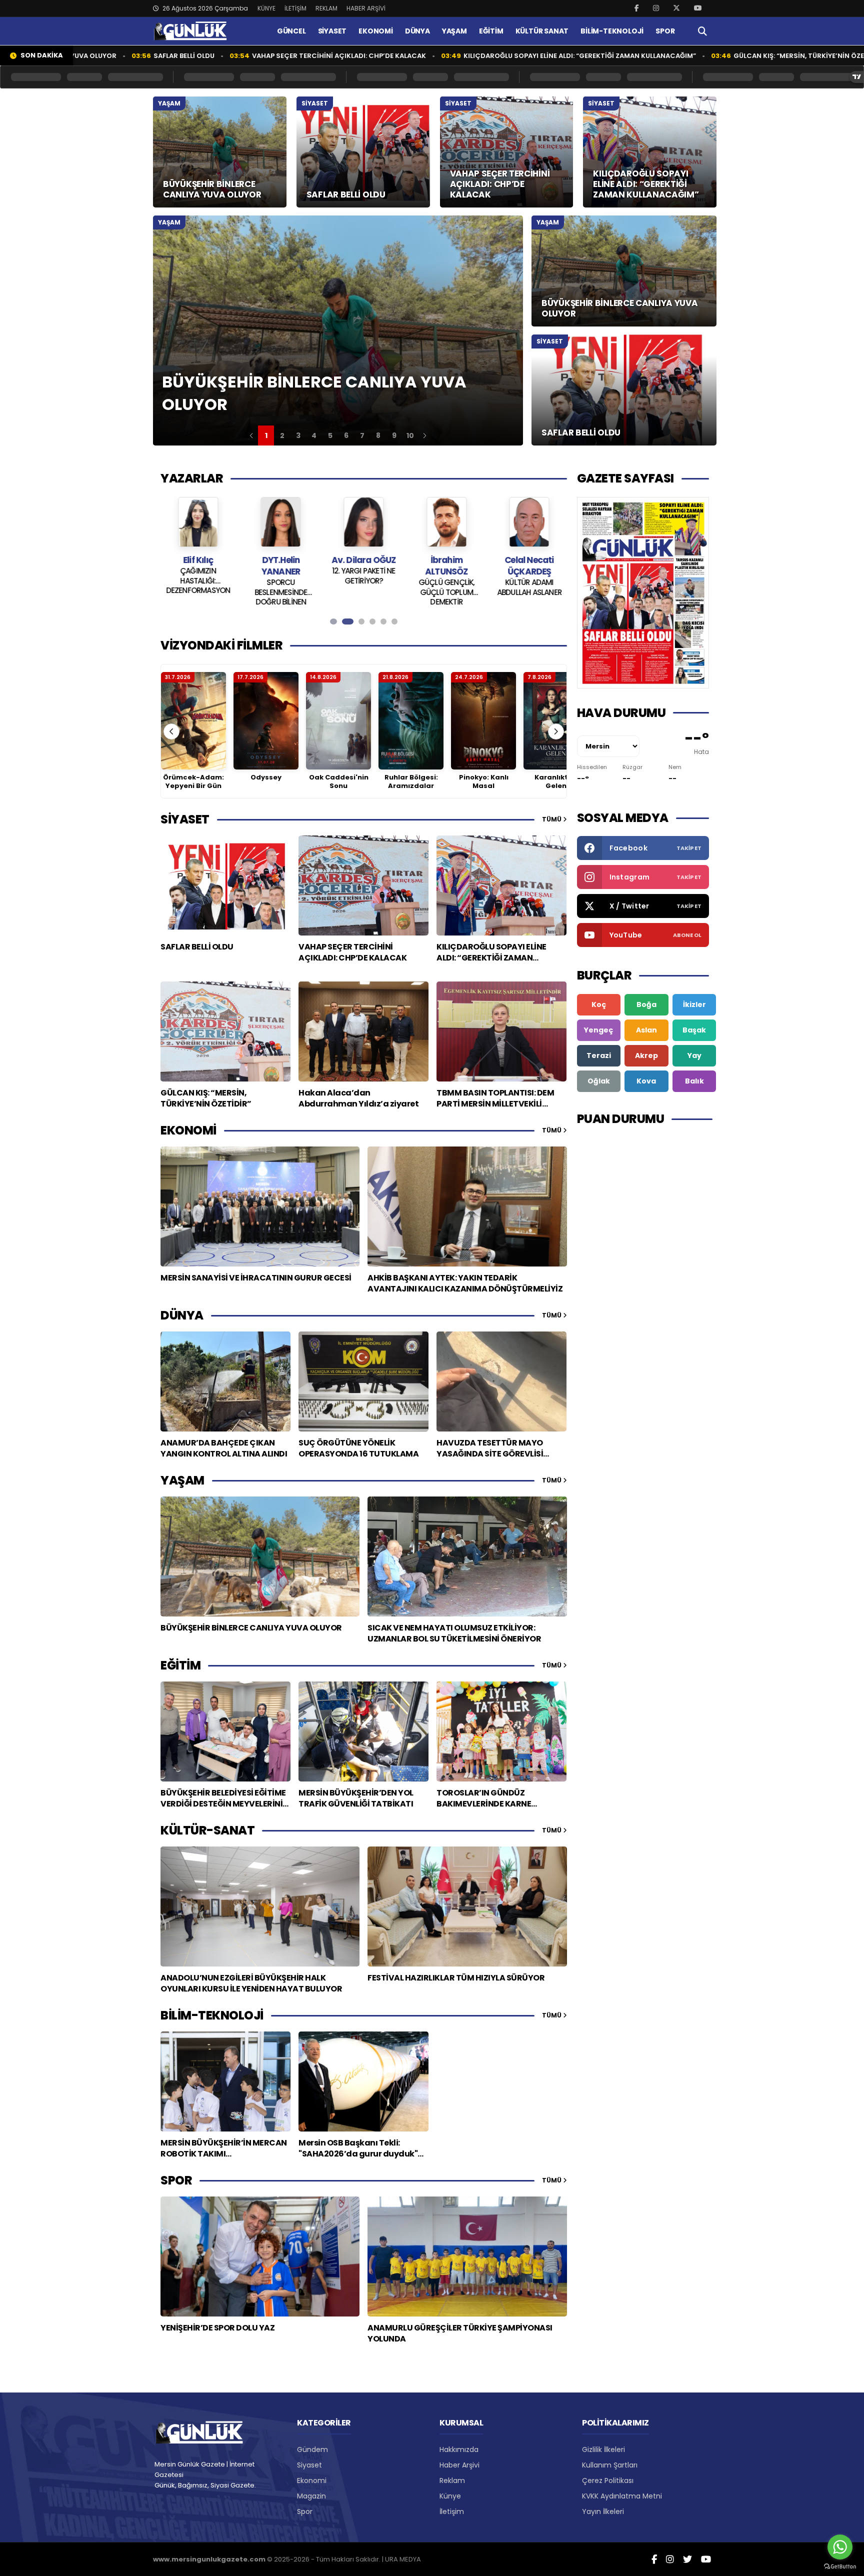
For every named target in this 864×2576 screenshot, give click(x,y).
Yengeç (598, 1030)
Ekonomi (312, 2480)
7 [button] (362, 435)
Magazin (311, 2496)
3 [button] (298, 435)
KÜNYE (266, 8)
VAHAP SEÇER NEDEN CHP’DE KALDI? (529, 576)
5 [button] (330, 435)
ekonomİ (188, 1130)
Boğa (646, 1004)
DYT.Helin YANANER (198, 566)
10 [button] (410, 435)
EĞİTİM (491, 31)
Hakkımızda (459, 2449)
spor (176, 2180)
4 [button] (314, 435)
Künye (450, 2496)
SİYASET (332, 31)
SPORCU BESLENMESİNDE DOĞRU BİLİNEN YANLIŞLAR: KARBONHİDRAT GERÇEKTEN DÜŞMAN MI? (198, 591)
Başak (694, 1030)
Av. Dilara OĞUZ (281, 560)
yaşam (182, 1480)
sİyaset (185, 819)
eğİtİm (180, 1665)
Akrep (646, 1055)
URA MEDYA (403, 2559)
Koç (599, 1004)
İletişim (452, 2511)
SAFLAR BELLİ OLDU (74, 56)
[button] (251, 435)
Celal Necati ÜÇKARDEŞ (446, 566)
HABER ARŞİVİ (366, 8)
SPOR (665, 31)
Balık (694, 1081)
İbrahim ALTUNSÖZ (364, 566)
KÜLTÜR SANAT (542, 31)
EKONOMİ (376, 31)
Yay (694, 1055)
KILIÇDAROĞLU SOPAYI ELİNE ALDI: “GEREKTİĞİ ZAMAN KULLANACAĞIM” (470, 56)
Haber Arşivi (459, 2465)
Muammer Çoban (529, 560)
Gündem (312, 2449)
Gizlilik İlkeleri (603, 2449)
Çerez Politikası (608, 2480)
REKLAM (326, 8)
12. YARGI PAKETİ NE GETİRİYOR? (281, 576)
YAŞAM (454, 31)
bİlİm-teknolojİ (212, 2015)
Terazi (599, 1055)
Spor (305, 2511)
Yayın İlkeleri (603, 2511)
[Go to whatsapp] (840, 2547)
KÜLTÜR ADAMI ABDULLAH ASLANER (446, 587)
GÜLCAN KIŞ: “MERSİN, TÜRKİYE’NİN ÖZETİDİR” (700, 56)
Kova (646, 1081)
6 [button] (346, 435)
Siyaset (309, 2465)
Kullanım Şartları (610, 2465)
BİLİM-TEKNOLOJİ (612, 31)
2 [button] (282, 435)
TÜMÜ (552, 819)
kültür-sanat (207, 1830)
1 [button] (266, 435)
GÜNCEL (291, 31)
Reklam (452, 2480)
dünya (182, 1315)
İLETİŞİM (295, 8)
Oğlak (599, 1081)
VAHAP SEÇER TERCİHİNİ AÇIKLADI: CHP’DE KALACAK (229, 56)
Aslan (646, 1030)
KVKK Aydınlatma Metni (622, 2496)
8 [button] (378, 435)
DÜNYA (417, 31)
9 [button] (394, 435)
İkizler (694, 1004)
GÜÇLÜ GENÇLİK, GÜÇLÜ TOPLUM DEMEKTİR (364, 591)
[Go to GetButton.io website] (840, 2566)
